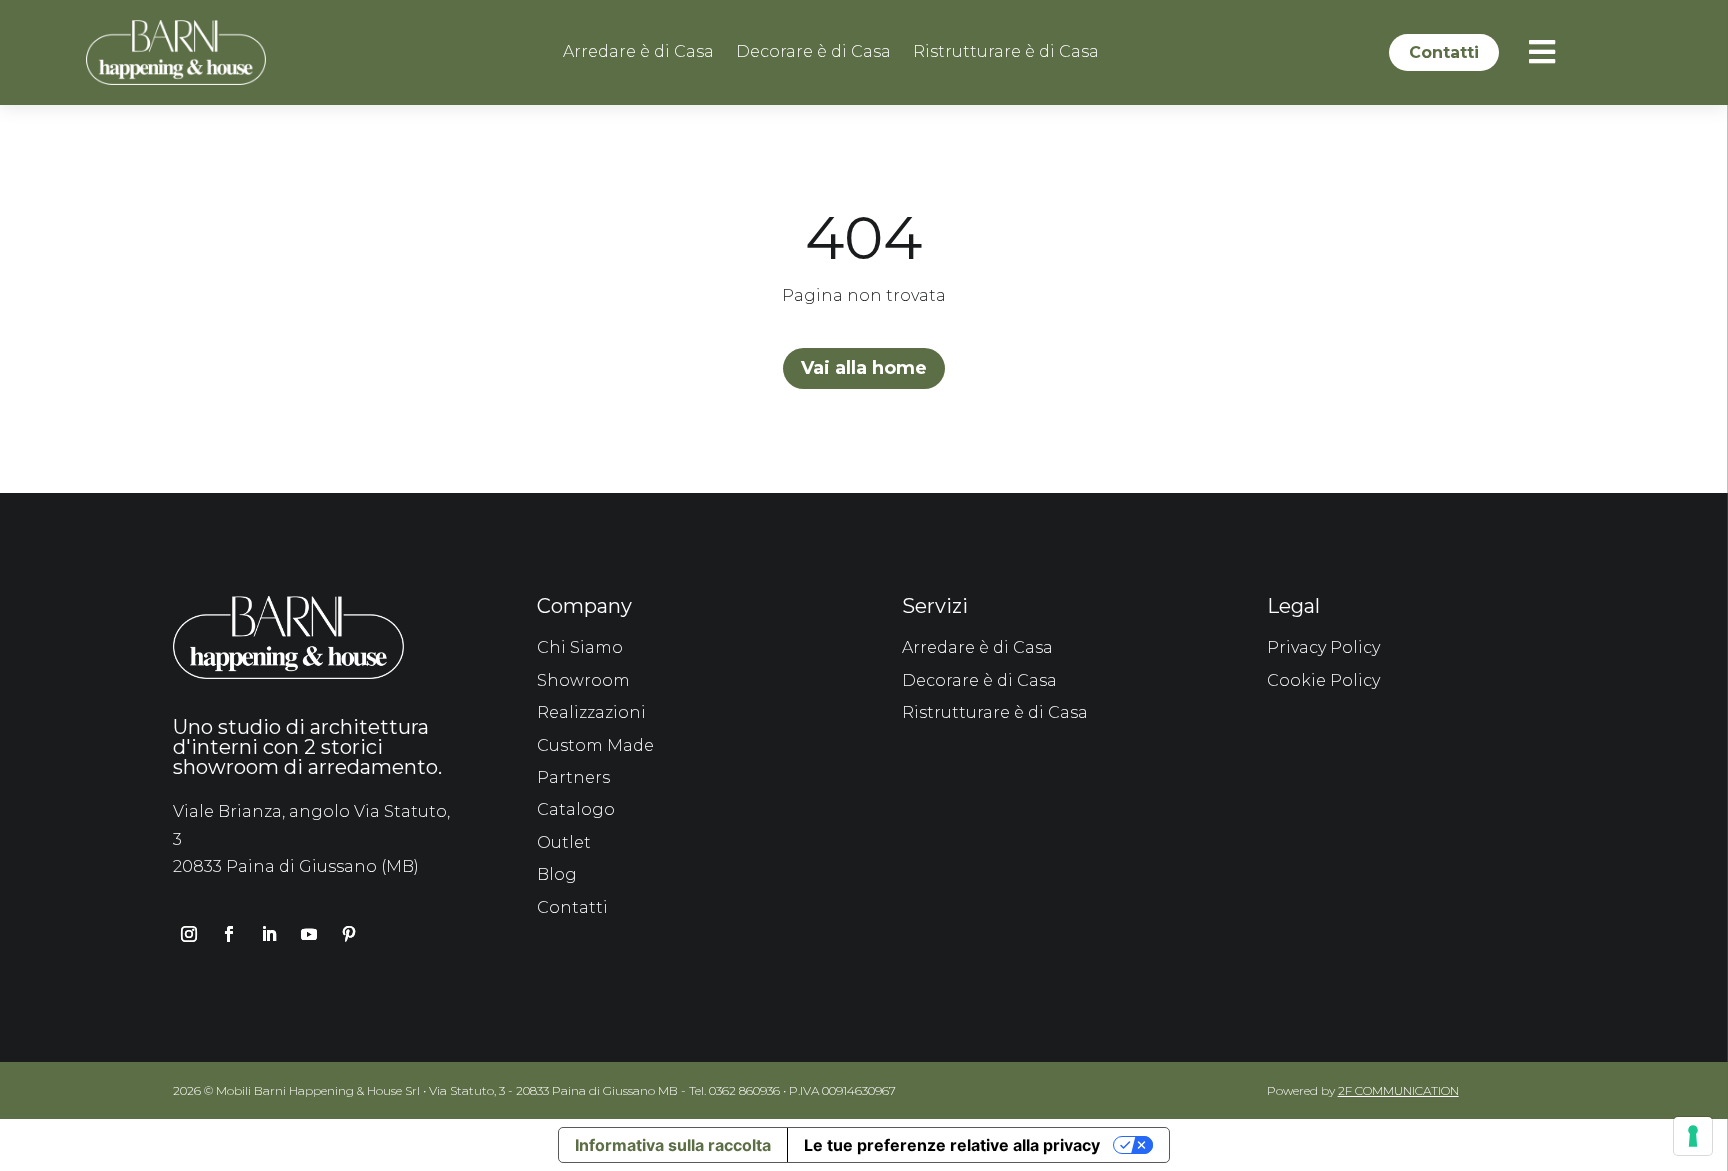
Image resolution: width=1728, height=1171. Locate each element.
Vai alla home (864, 368)
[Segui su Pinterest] (349, 934)
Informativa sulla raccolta (673, 1145)
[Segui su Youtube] (309, 934)
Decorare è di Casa (813, 53)
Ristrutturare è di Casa (1006, 53)
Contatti (1444, 52)
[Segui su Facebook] (229, 934)
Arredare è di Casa (638, 53)
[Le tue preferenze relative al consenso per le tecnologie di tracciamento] (1693, 1136)
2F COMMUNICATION (1398, 1090)
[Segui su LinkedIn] (269, 934)
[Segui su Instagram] (189, 934)
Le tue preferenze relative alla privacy (952, 1145)
